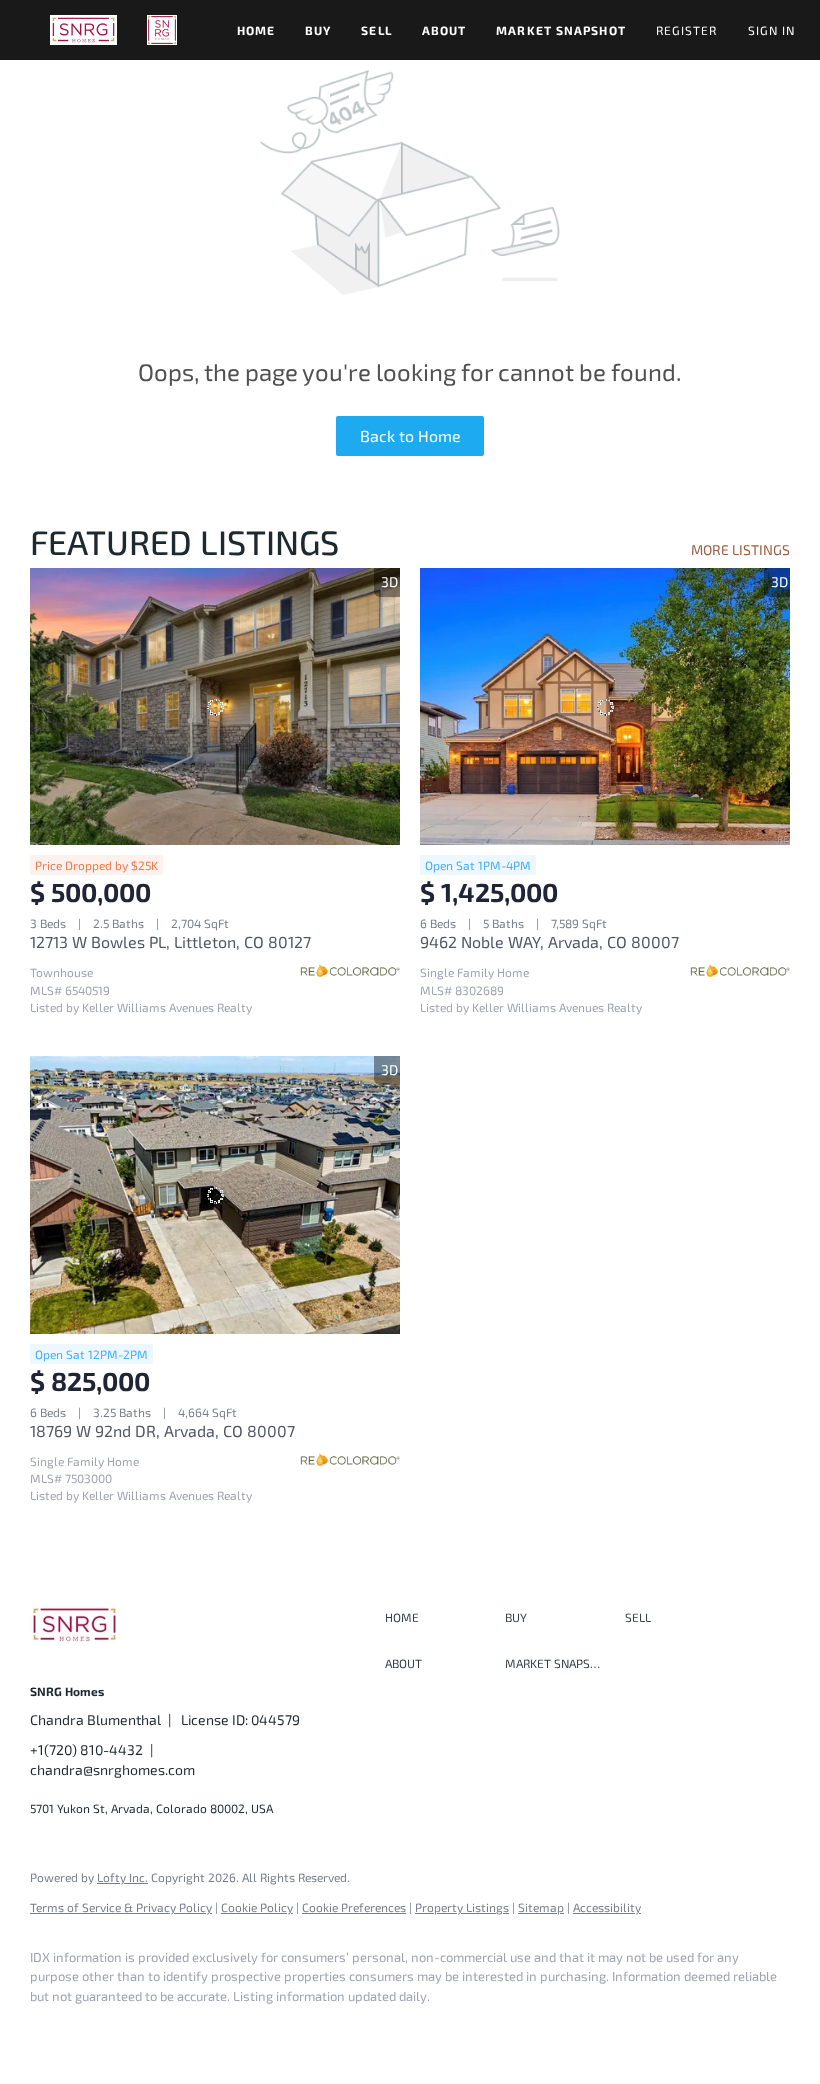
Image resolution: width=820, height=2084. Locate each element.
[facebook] (54, 2030)
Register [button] (687, 30)
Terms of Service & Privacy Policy (121, 1907)
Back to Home (410, 435)
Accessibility (607, 1907)
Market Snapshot (561, 30)
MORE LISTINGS (740, 549)
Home (256, 30)
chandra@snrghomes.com (112, 1769)
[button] (83, 30)
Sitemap (541, 1907)
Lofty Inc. (122, 1877)
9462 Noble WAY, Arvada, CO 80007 (549, 941)
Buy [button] (318, 30)
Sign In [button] (772, 30)
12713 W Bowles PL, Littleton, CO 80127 (170, 941)
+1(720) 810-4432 (86, 1749)
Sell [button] (376, 30)
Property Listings (462, 1907)
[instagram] (112, 2030)
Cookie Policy (257, 1907)
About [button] (444, 30)
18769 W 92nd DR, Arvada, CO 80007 (162, 1430)
